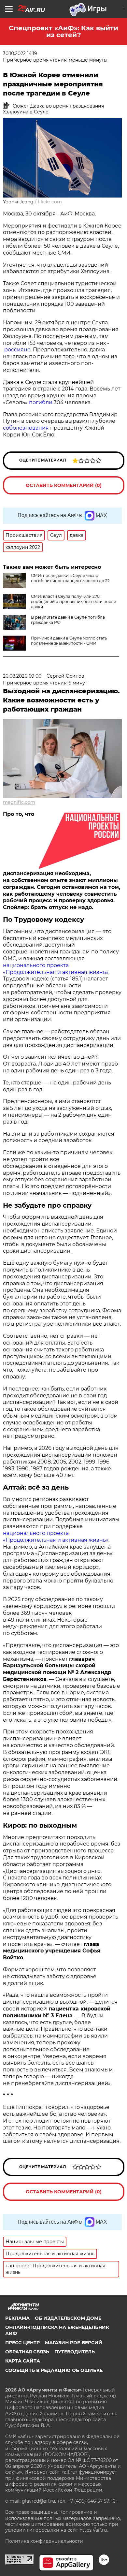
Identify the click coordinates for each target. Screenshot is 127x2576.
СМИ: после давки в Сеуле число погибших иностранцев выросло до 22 (70, 578)
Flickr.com (50, 202)
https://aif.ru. (94, 2530)
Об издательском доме (68, 2318)
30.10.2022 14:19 (20, 53)
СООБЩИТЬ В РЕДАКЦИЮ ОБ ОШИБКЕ (54, 2370)
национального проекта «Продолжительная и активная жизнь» (56, 969)
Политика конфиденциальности (44, 2541)
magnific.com (19, 802)
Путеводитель (75, 2352)
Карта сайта (23, 2361)
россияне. (18, 350)
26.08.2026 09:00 (22, 676)
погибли (40, 402)
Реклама (17, 2318)
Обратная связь (27, 2352)
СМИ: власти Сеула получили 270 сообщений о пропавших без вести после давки (73, 602)
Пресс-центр (22, 2343)
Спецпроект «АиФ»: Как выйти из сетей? (63, 31)
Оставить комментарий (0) (64, 485)
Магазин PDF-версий (74, 2343)
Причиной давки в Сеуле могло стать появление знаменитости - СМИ (69, 641)
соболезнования (26, 428)
